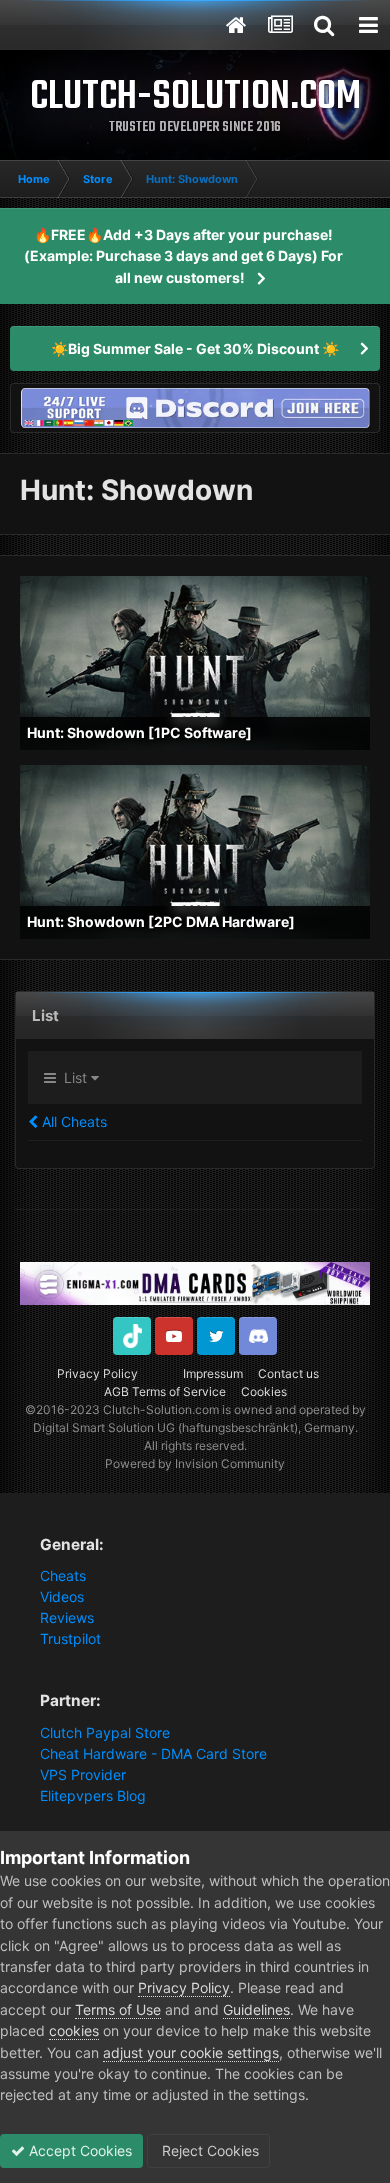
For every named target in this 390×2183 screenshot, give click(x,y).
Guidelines (256, 2009)
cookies (74, 2030)
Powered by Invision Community (195, 1463)
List (73, 1077)
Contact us (288, 1373)
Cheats (63, 1575)
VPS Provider (83, 1774)
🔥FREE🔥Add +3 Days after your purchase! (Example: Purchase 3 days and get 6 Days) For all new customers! (183, 256)
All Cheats (72, 1121)
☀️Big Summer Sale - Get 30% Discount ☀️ (195, 348)
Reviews (67, 1617)
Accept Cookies (78, 2150)
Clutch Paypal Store (105, 1732)
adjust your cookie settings (191, 2052)
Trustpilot (70, 1638)
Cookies (264, 1391)
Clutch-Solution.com (161, 1409)
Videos (62, 1596)
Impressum (213, 1373)
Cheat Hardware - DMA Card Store (153, 1753)
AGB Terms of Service (165, 1391)
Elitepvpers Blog (93, 1795)
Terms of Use (118, 2009)
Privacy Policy (97, 1373)
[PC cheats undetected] (195, 406)
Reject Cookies (208, 2150)
